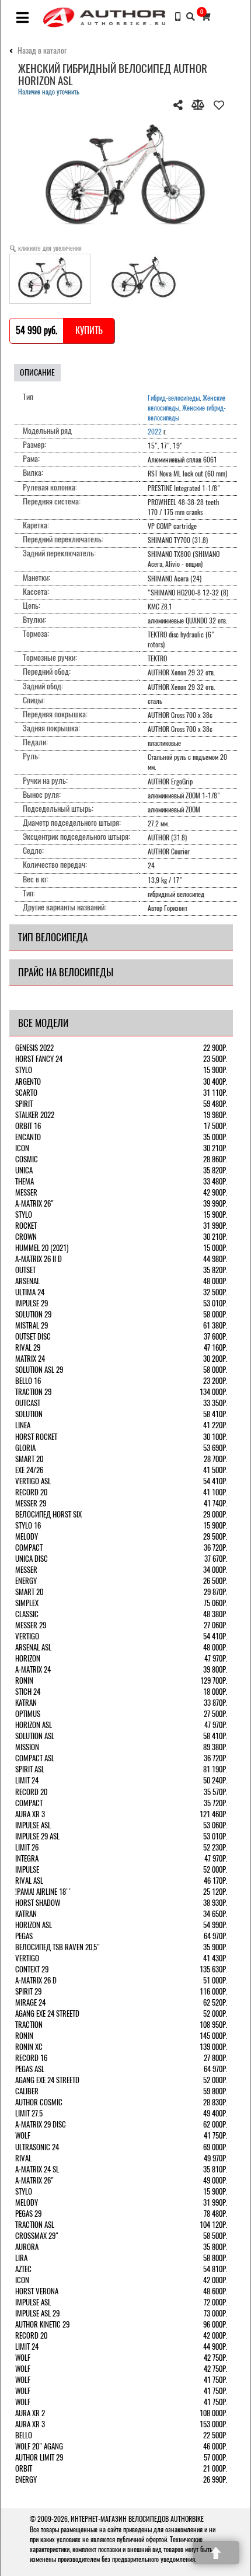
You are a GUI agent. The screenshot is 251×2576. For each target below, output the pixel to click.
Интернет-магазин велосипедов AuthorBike (137, 2519)
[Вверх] (216, 2553)
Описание (37, 372)
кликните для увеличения (50, 248)
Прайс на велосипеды (66, 972)
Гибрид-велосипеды (174, 398)
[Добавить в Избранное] (219, 105)
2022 (155, 432)
